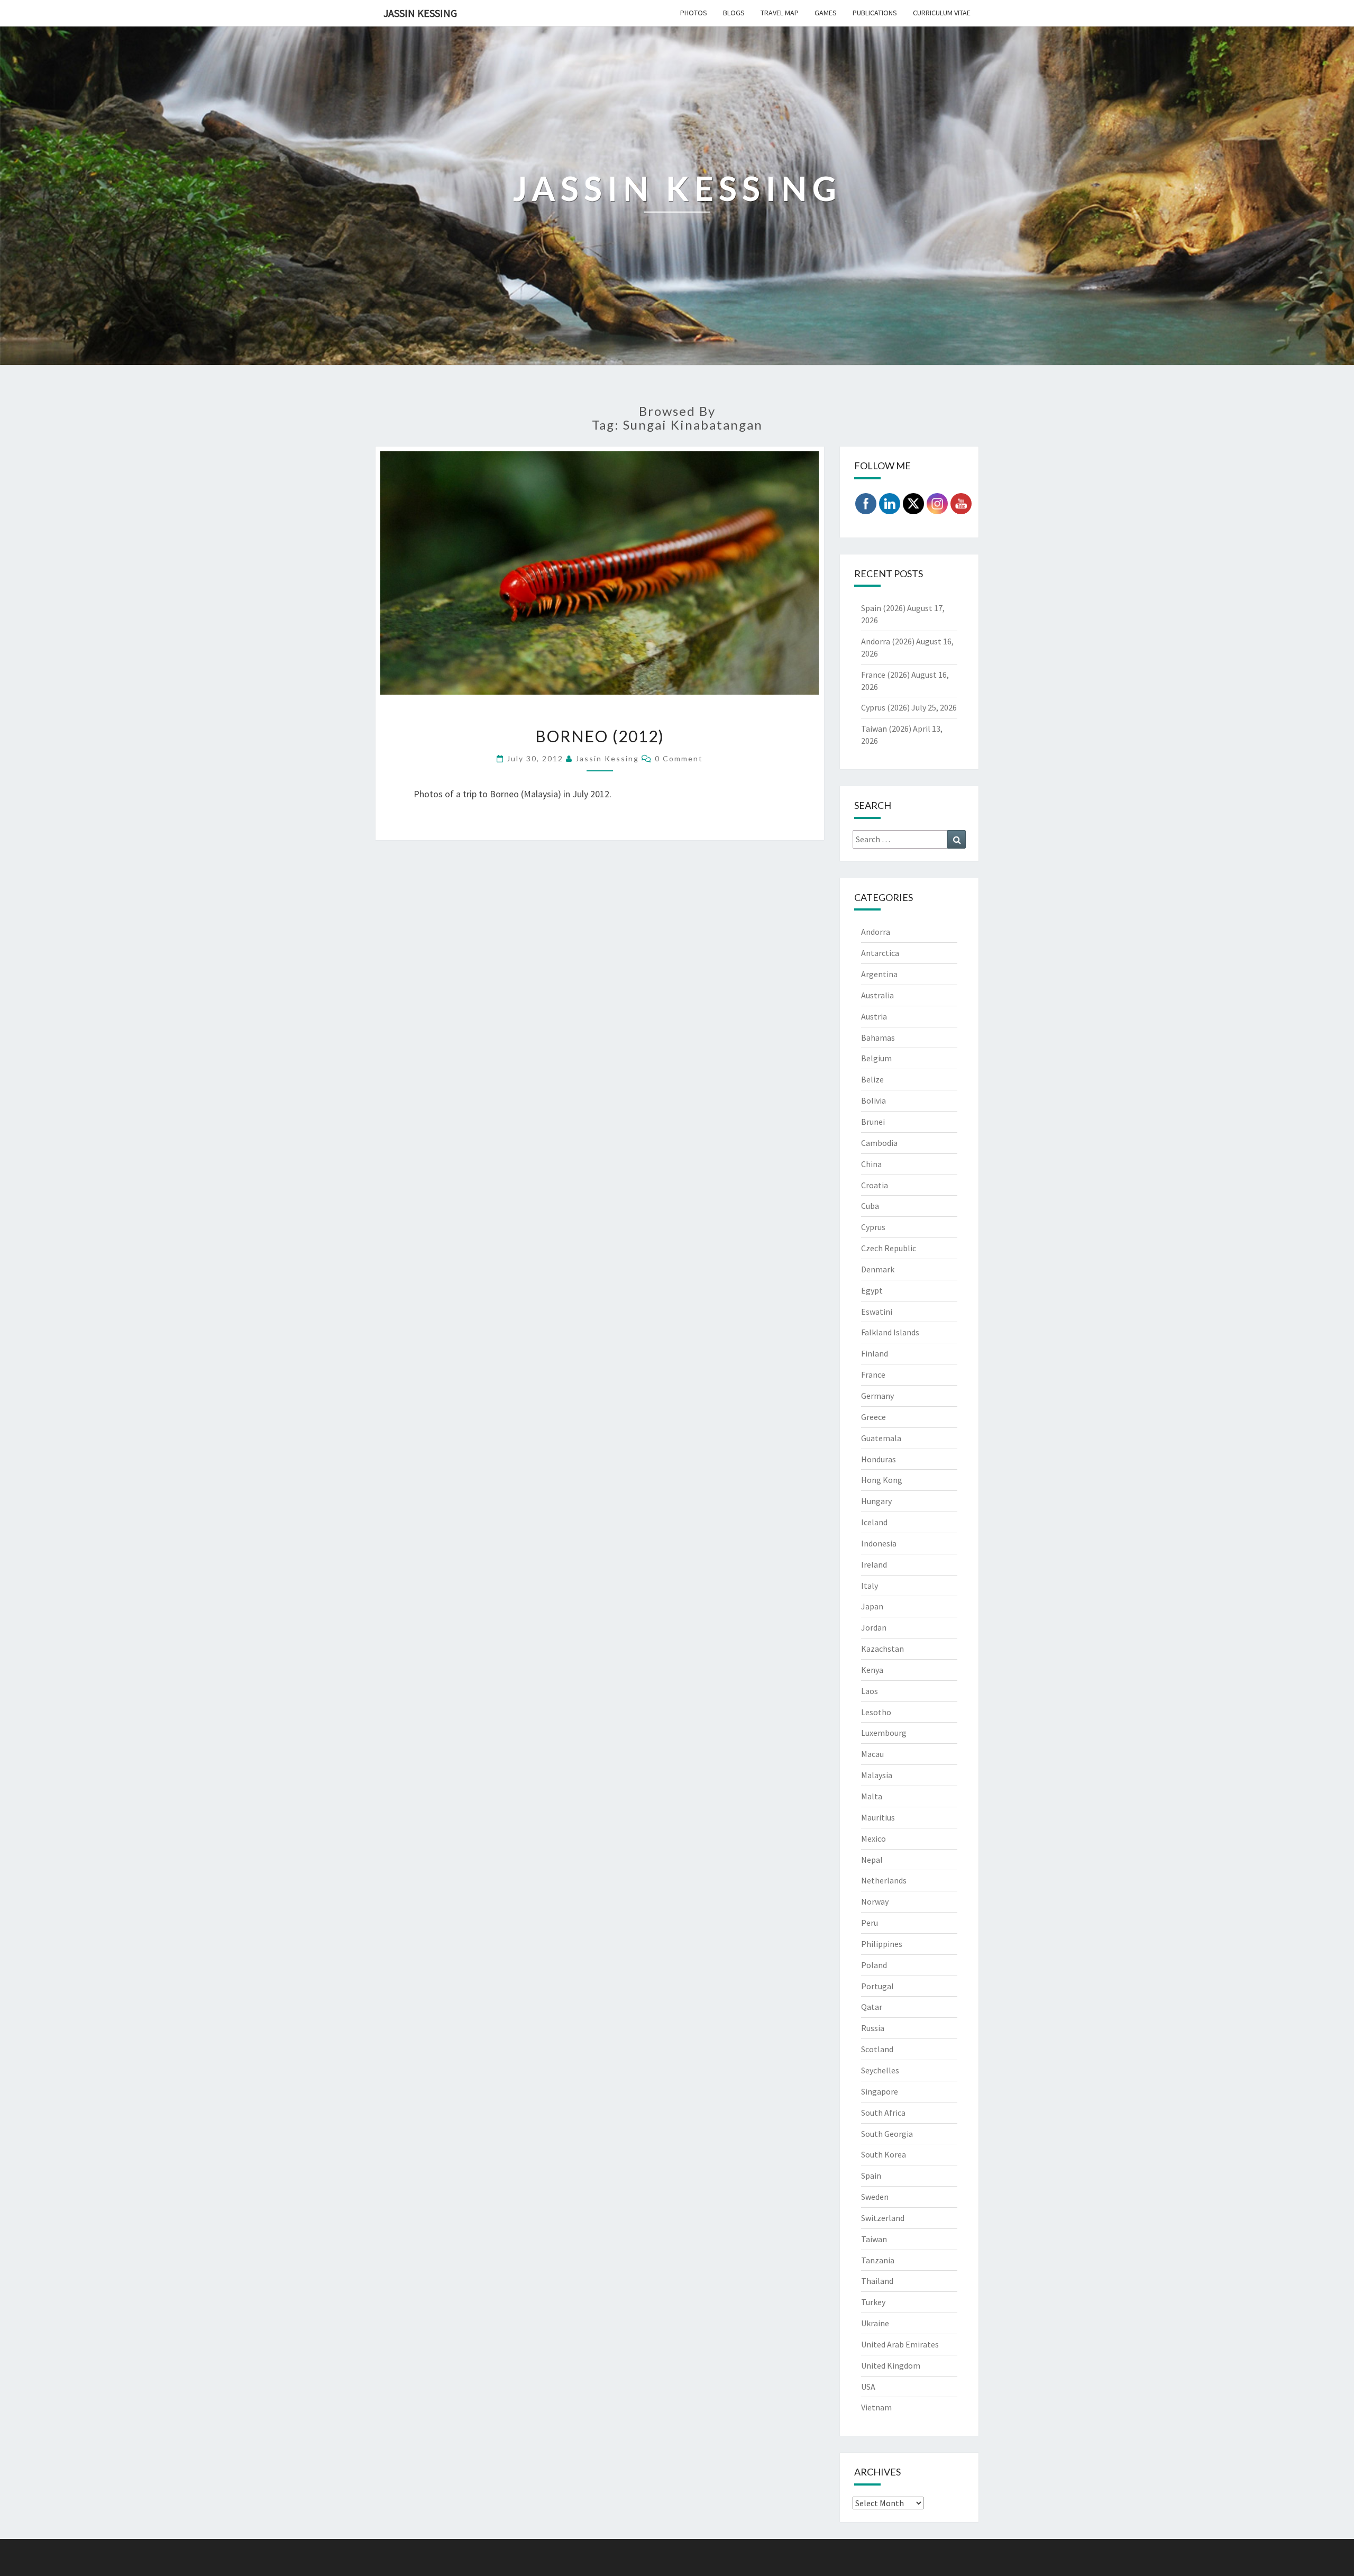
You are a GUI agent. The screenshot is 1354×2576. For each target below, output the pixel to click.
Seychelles (880, 2070)
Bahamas (878, 1037)
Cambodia (879, 1143)
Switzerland (883, 2218)
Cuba (870, 1206)
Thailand (877, 2281)
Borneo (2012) (600, 736)
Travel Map (780, 13)
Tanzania (878, 2260)
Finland (875, 1353)
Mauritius (878, 1817)
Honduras (879, 1459)
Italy (870, 1586)
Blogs (734, 13)
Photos (694, 13)
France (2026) (885, 675)
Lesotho (876, 1712)
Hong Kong (882, 1480)
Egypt (872, 1290)
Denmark (878, 1269)
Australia (877, 995)
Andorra (876, 932)
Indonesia (879, 1543)
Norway (875, 1901)
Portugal (877, 1986)
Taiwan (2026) (886, 729)
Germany (877, 1396)
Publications (875, 13)
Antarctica (880, 953)
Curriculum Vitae (942, 13)
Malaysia (877, 1775)
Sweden (875, 2197)
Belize (872, 1079)
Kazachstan (882, 1649)
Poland (874, 1965)
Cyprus (873, 1227)
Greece (873, 1417)
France (873, 1375)
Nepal (872, 1860)
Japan (872, 1606)
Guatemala (881, 1438)
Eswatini (877, 1312)
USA (868, 2387)
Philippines (882, 1944)
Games (826, 13)
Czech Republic (889, 1248)
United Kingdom (891, 2365)
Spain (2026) (883, 608)
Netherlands (884, 1880)
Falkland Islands (890, 1332)
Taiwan (874, 2239)
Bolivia (873, 1100)
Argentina (879, 974)
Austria (874, 1016)
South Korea (884, 2154)
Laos (870, 1691)
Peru (870, 1923)
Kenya (872, 1670)
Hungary (876, 1501)
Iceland (874, 1522)
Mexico (873, 1838)
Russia (873, 2028)
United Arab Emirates (900, 2344)
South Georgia (887, 2134)
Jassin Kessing (420, 13)
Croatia (875, 1185)
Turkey (873, 2302)
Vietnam (876, 2407)
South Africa (883, 2113)
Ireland (874, 1564)
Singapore (880, 2091)
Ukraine (875, 2323)
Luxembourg (884, 1733)
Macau (872, 1754)
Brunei (873, 1122)
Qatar (872, 2007)
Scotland (877, 2049)
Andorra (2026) (888, 641)
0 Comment (679, 758)
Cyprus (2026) (885, 707)
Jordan (874, 1627)
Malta (872, 1796)
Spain (871, 2176)
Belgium (876, 1058)
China (871, 1164)
